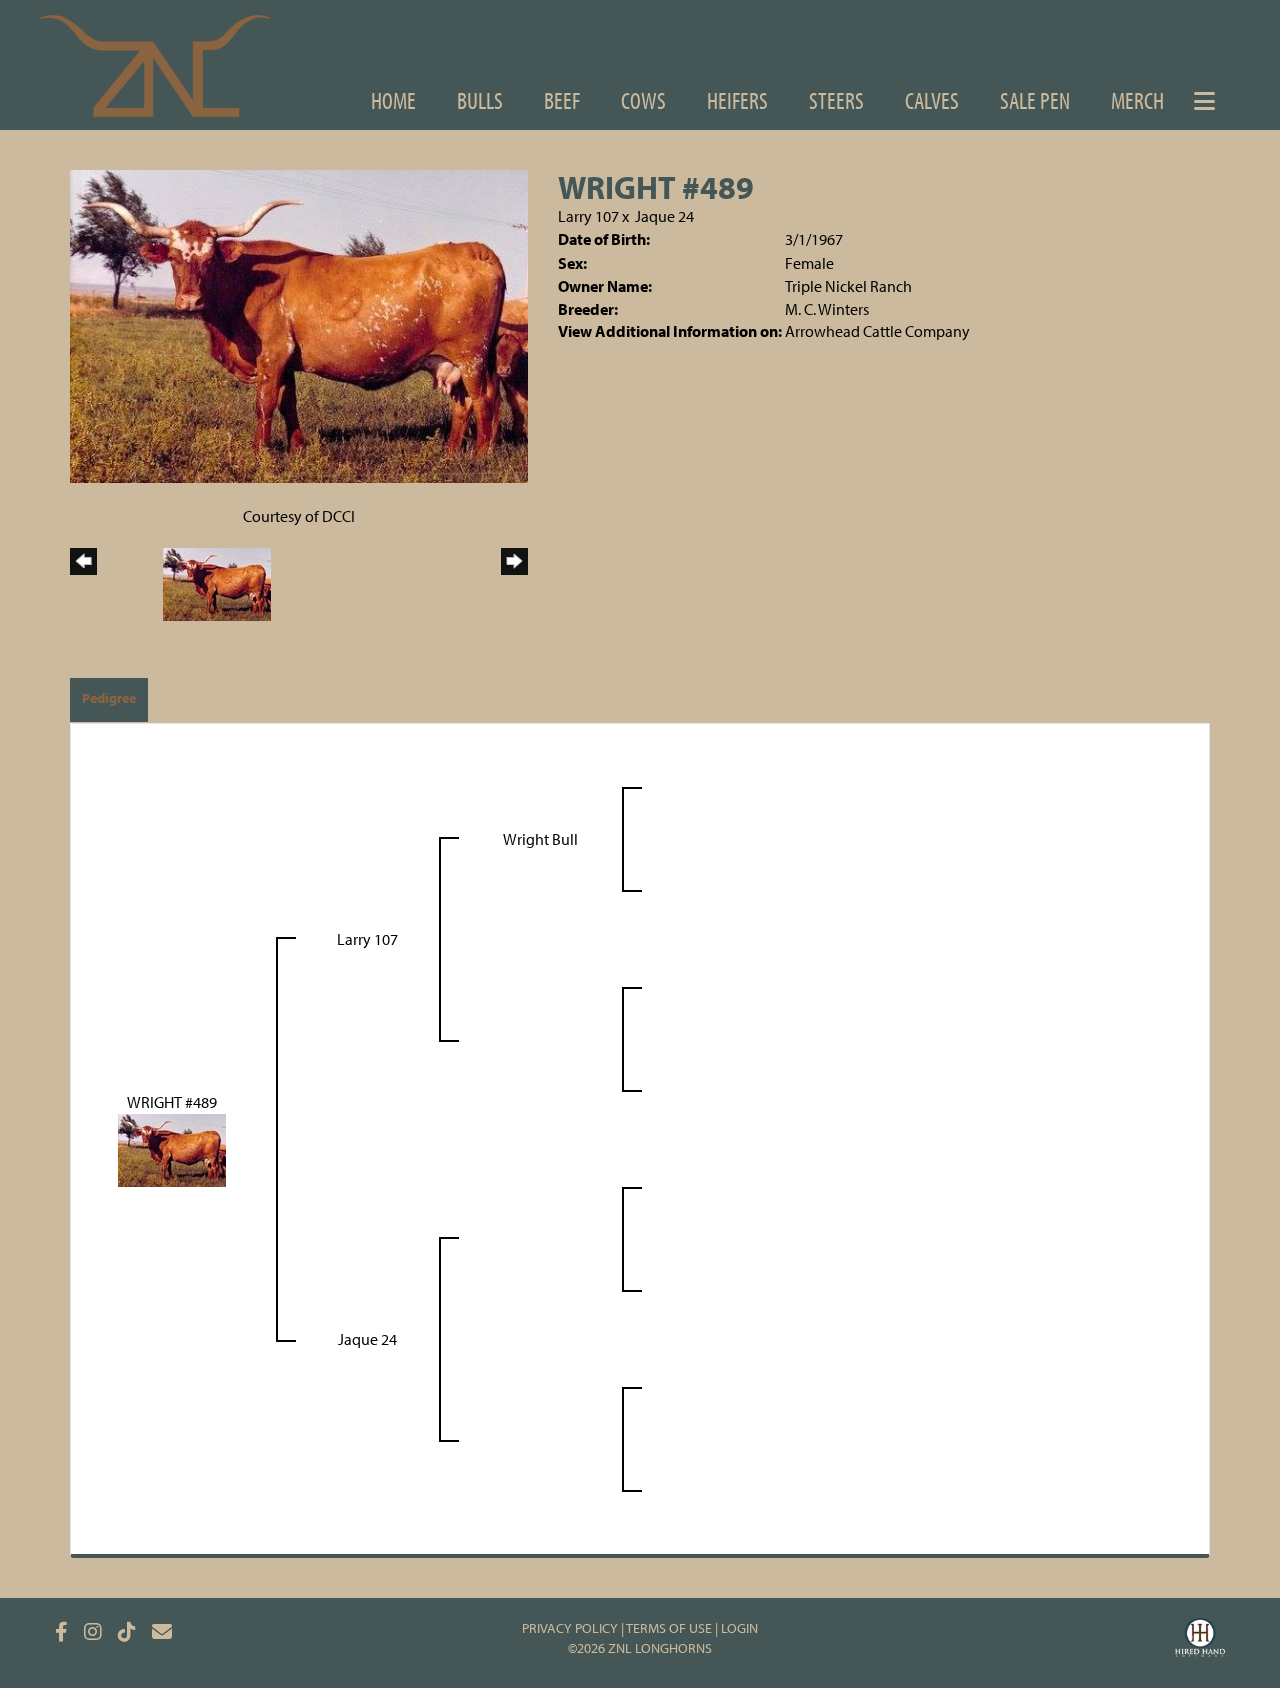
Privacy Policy (570, 1628)
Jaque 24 (664, 216)
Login (739, 1628)
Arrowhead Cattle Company (877, 331)
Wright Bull (540, 839)
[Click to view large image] (299, 324)
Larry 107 (588, 216)
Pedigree (109, 698)
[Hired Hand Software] (1200, 1640)
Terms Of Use (669, 1628)
